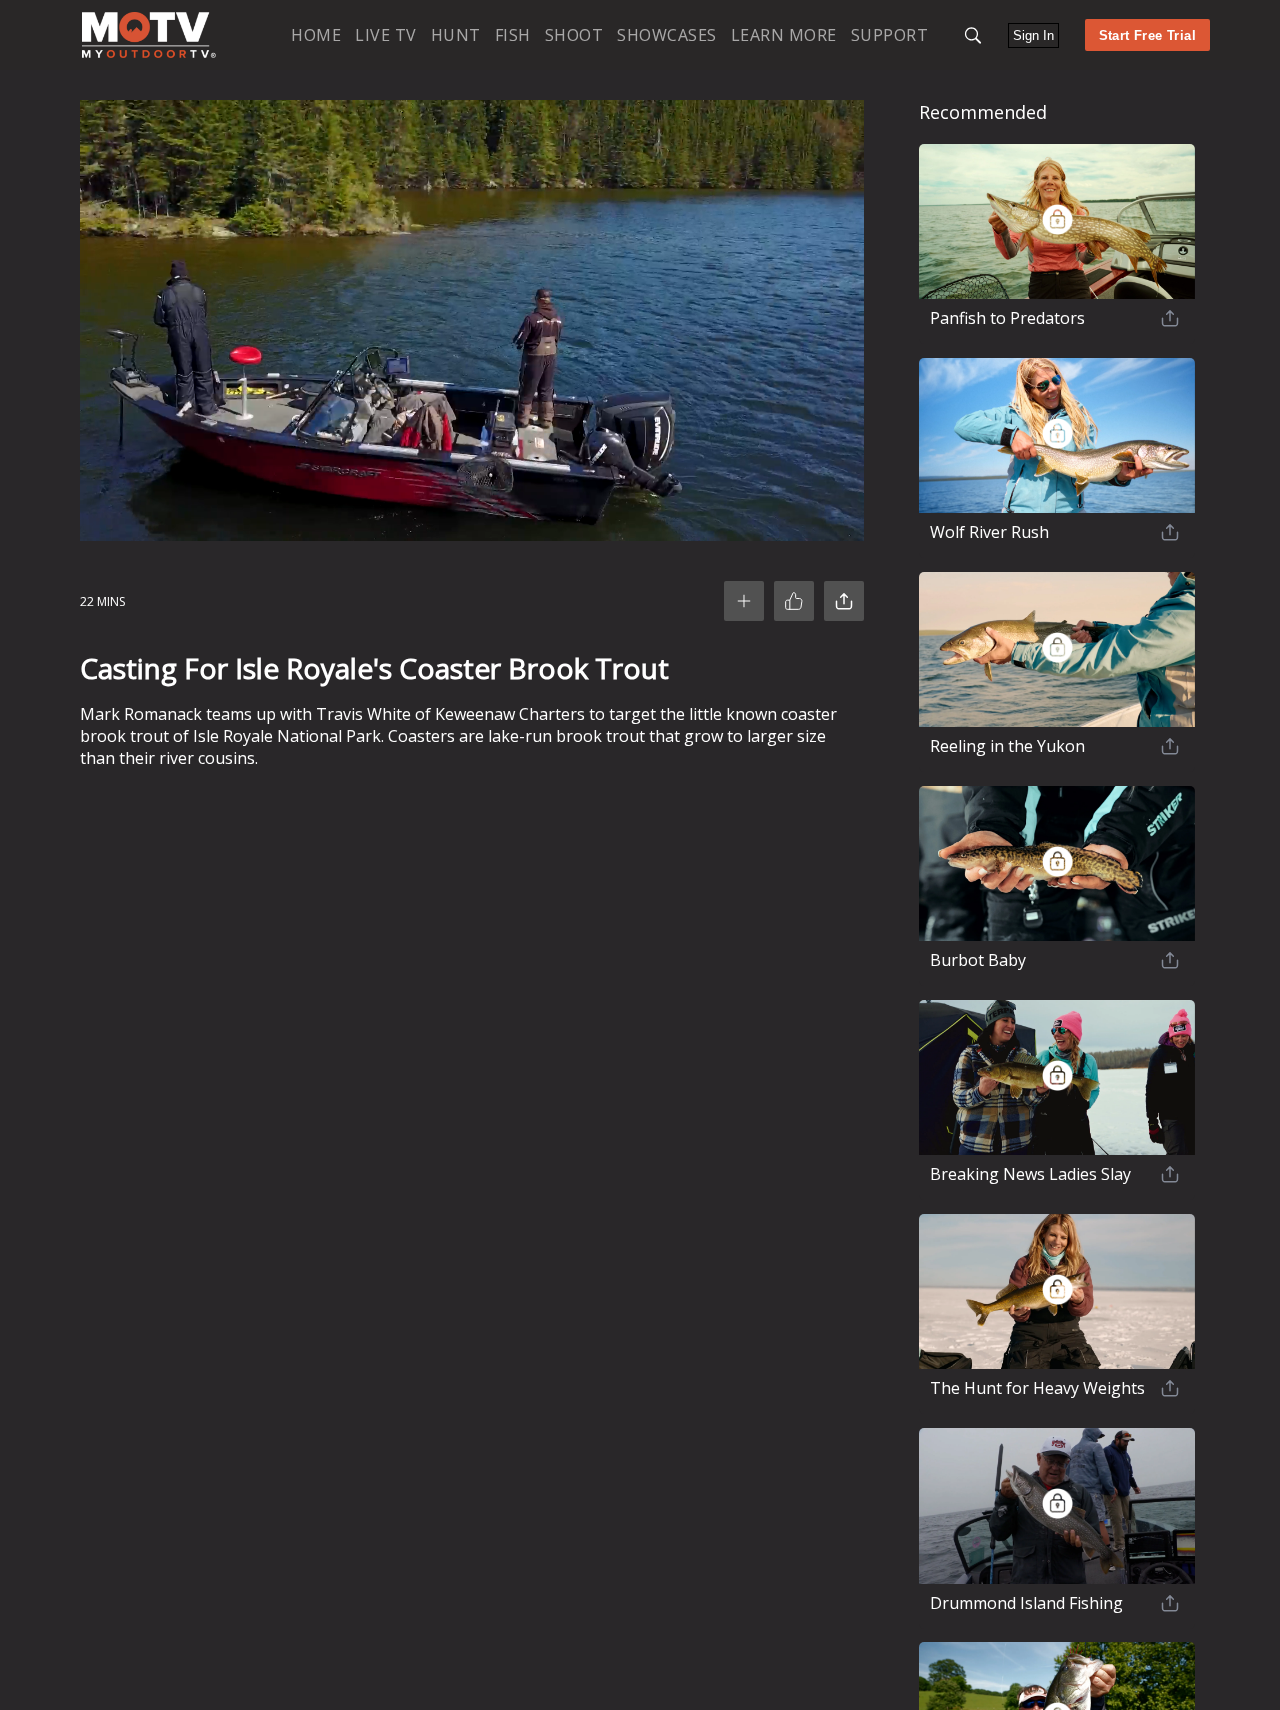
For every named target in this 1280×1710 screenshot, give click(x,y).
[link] (149, 35)
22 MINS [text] (102, 601)
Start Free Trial (1147, 35)
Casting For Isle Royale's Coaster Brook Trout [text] (374, 668)
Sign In (1033, 35)
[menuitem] (316, 34)
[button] (973, 35)
